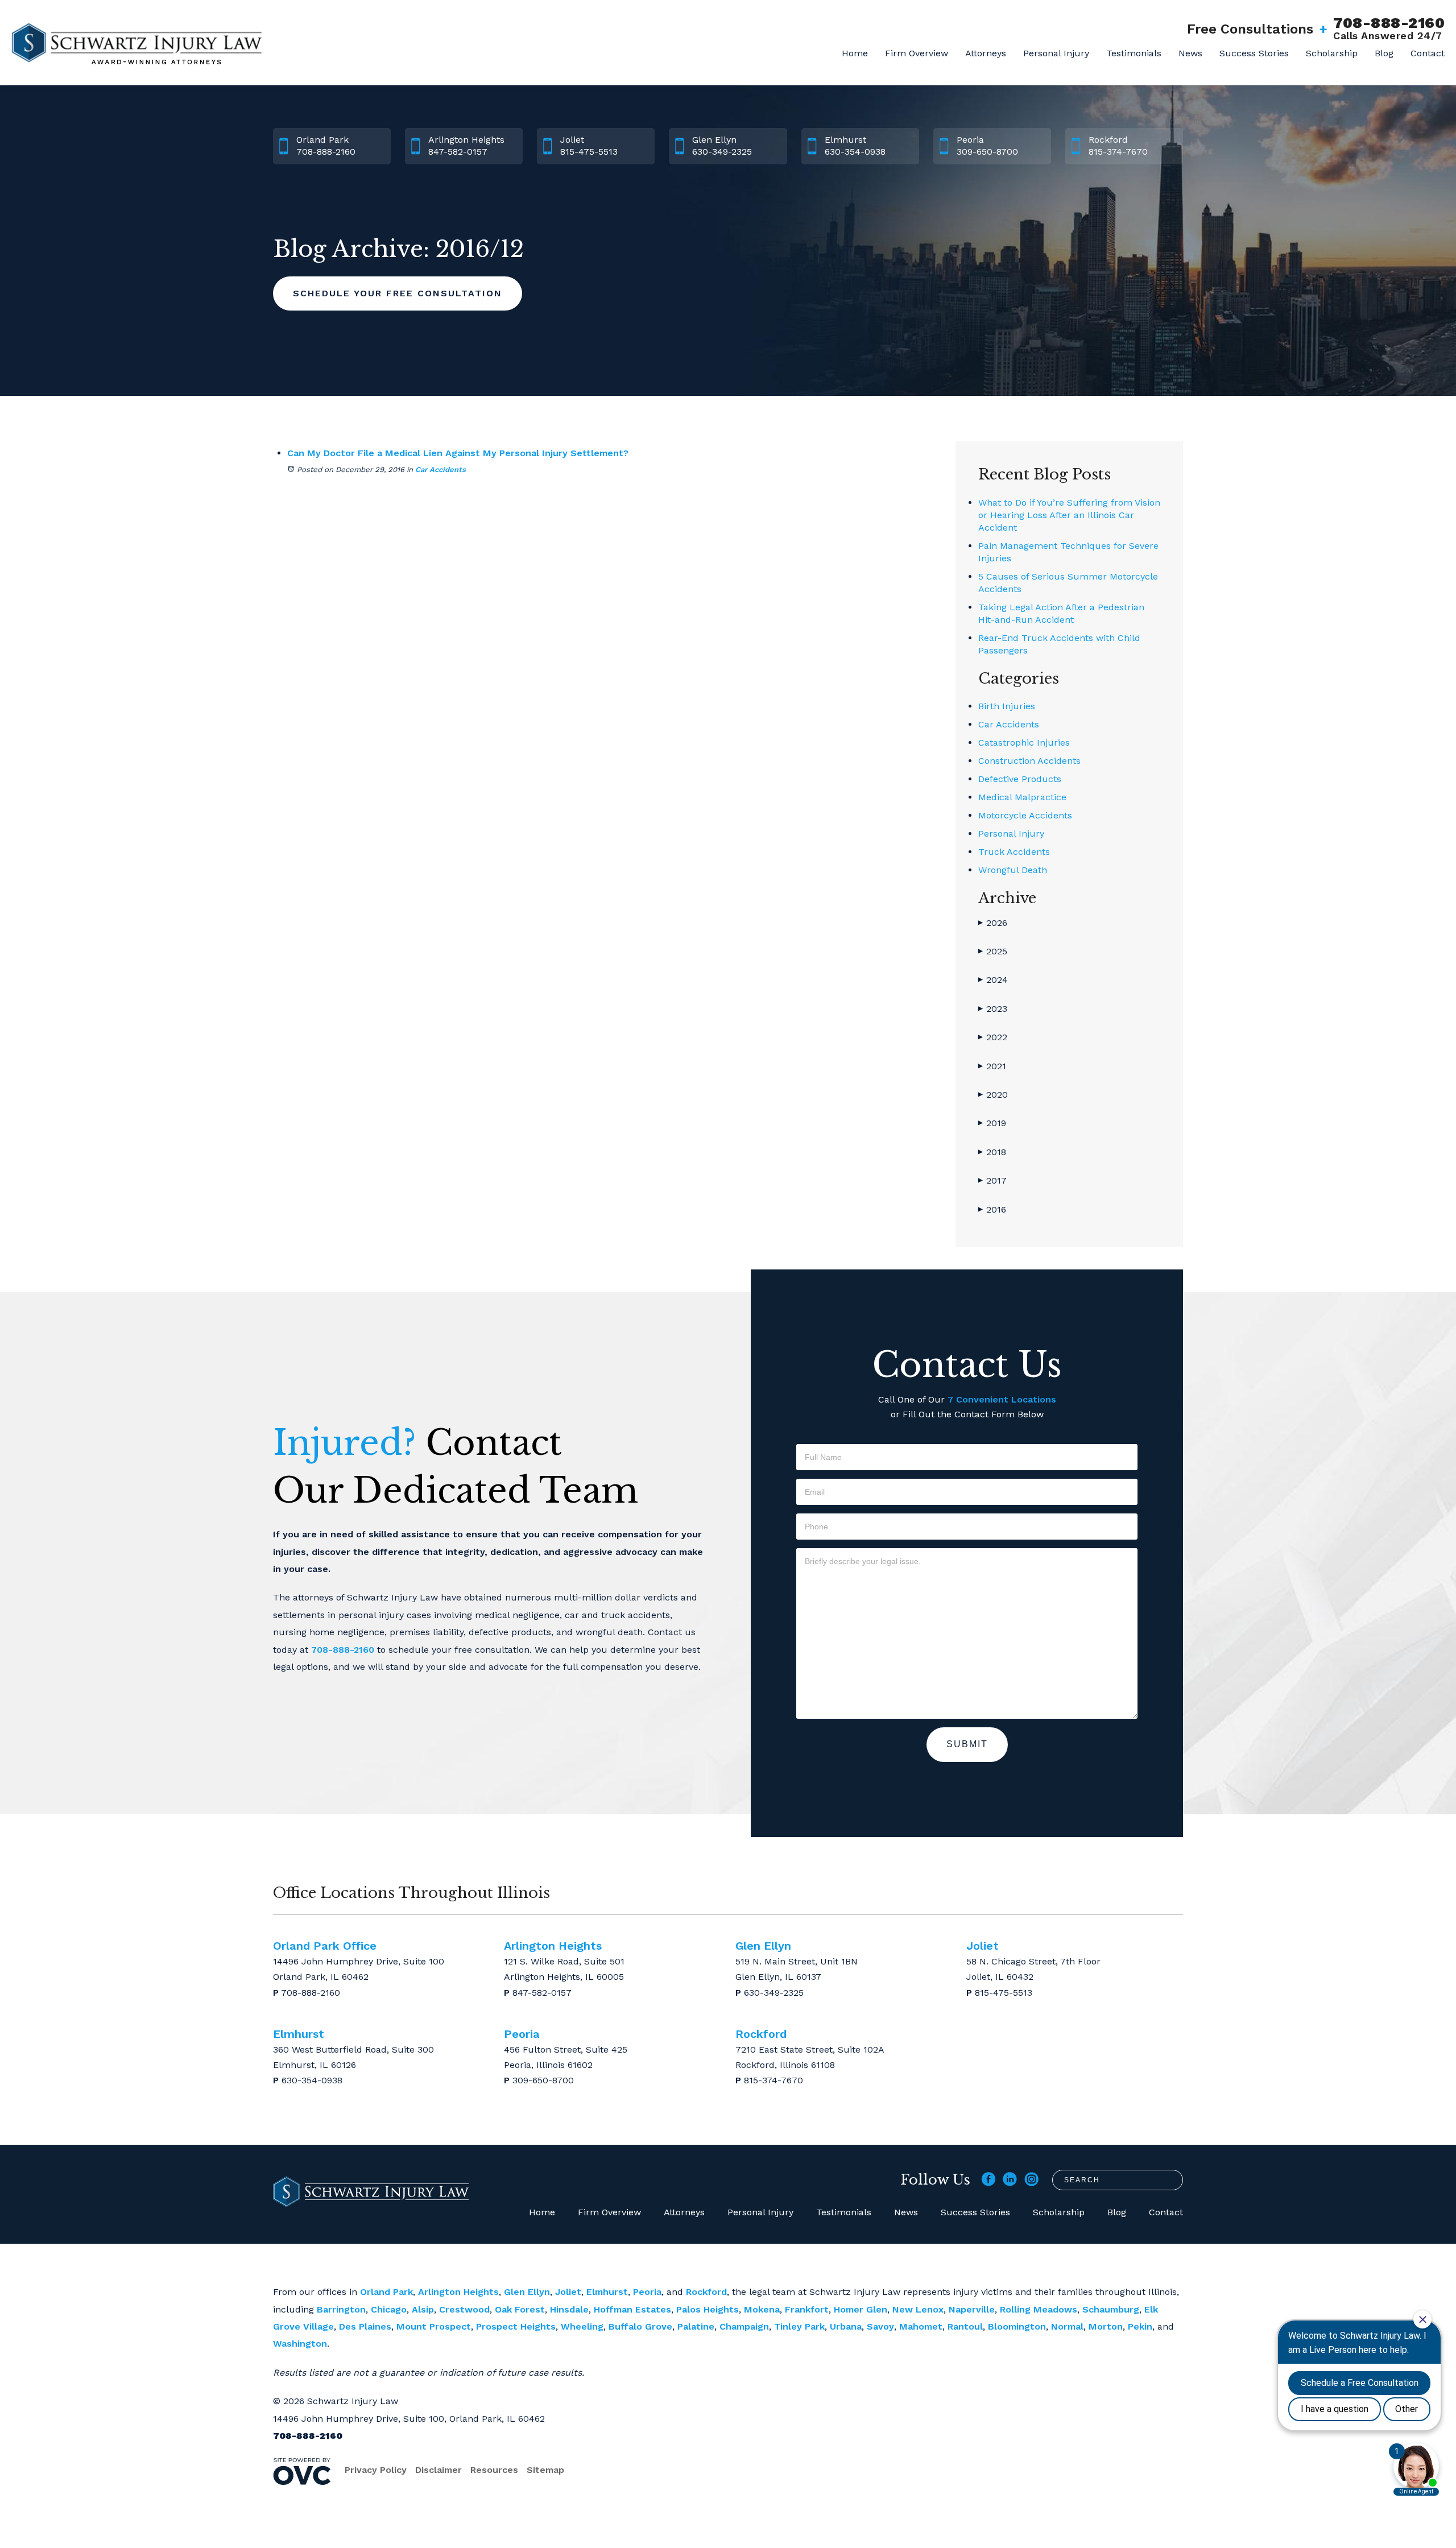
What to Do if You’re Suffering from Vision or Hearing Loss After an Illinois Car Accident (1069, 515)
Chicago (389, 2309)
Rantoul (965, 2326)
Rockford (706, 2292)
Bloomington (1017, 2326)
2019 (992, 1123)
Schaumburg (1111, 2309)
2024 (993, 980)
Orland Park (386, 2292)
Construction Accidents (1029, 761)
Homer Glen (861, 2309)
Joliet (568, 2292)
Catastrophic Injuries (1024, 743)
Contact (1428, 53)
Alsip (423, 2309)
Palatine (696, 2326)
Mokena (762, 2309)
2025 (993, 951)
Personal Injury (1056, 53)
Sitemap (545, 2470)
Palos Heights (708, 2309)
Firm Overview (917, 53)
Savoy (880, 2326)
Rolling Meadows (1039, 2309)
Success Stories (1254, 53)
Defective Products (1020, 779)
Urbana (846, 2326)
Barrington (341, 2309)
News (1190, 53)
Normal (1067, 2326)
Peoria (647, 2292)
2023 (993, 1009)
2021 (992, 1066)
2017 (992, 1180)
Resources (494, 2470)
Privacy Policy (376, 2470)
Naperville (972, 2309)
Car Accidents (440, 470)
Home (855, 53)
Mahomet (921, 2326)
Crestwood (464, 2309)
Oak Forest (520, 2309)
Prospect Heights (516, 2326)
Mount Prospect (434, 2326)
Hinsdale (569, 2309)
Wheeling (582, 2326)
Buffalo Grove (640, 2326)
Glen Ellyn (527, 2292)
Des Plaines (365, 2326)
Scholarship (1332, 53)
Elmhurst (607, 2292)
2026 (993, 923)
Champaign (744, 2326)
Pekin (1140, 2326)
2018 (992, 1152)
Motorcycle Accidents (1025, 815)
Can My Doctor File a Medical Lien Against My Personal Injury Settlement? (458, 453)
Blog (1384, 53)
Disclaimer (439, 2470)
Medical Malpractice (1022, 797)
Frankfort (807, 2309)
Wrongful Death (1013, 870)
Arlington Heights (458, 2292)
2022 (993, 1037)
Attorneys (986, 53)
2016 (992, 1209)
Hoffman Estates (632, 2309)
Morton (1106, 2326)
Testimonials (1134, 53)
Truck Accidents (1014, 852)
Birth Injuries (1007, 706)
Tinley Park (799, 2326)
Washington (300, 2344)
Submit (967, 1744)
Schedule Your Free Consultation (398, 293)
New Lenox (918, 2309)
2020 (993, 1095)
